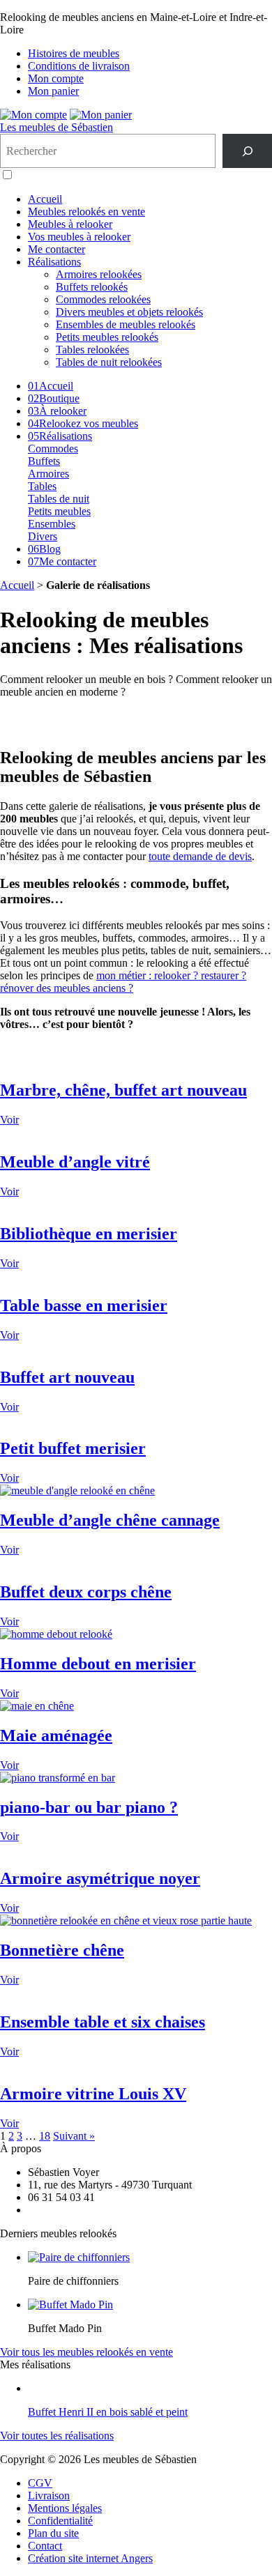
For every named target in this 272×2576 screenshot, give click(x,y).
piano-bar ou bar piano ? (89, 1807)
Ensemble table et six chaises (103, 2022)
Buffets (44, 461)
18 (45, 2136)
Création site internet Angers (90, 2558)
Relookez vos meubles (83, 423)
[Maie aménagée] (37, 1706)
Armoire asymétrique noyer (100, 1878)
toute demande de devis (200, 856)
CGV (40, 2483)
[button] (7, 175)
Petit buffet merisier (73, 1448)
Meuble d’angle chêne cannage (110, 1520)
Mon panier (53, 91)
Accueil (45, 199)
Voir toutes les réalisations (57, 2436)
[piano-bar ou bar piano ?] (58, 1778)
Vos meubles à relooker (79, 237)
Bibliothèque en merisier (89, 1234)
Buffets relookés (92, 287)
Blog (44, 549)
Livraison (49, 2495)
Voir (9, 1120)
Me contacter (56, 249)
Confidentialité (60, 2521)
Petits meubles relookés (107, 337)
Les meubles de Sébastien (56, 127)
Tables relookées (92, 350)
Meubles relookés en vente (86, 212)
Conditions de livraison (79, 66)
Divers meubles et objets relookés (129, 312)
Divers (43, 536)
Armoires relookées (99, 274)
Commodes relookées (103, 299)
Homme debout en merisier (98, 1664)
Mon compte (56, 78)
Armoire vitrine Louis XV (93, 2094)
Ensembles (52, 524)
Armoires (48, 474)
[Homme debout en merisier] (56, 1634)
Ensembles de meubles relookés (126, 324)
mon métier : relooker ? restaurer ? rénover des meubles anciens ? (123, 982)
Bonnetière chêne (62, 1950)
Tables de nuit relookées (109, 362)
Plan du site (53, 2533)
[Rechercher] (247, 151)
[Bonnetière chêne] (126, 1921)
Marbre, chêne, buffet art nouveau (123, 1090)
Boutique (54, 398)
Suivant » (74, 2136)
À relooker (57, 411)
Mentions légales (65, 2508)
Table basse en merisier (84, 1305)
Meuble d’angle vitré (75, 1162)
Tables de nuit (59, 499)
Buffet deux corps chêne (86, 1592)
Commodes (53, 449)
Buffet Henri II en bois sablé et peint (108, 2412)
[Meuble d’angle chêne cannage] (77, 1490)
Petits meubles (59, 511)
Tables (42, 486)
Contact (45, 2546)
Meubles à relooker (70, 224)
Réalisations (54, 262)
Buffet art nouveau (67, 1377)
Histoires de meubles (74, 53)
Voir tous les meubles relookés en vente (86, 2352)
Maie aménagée (56, 1735)
